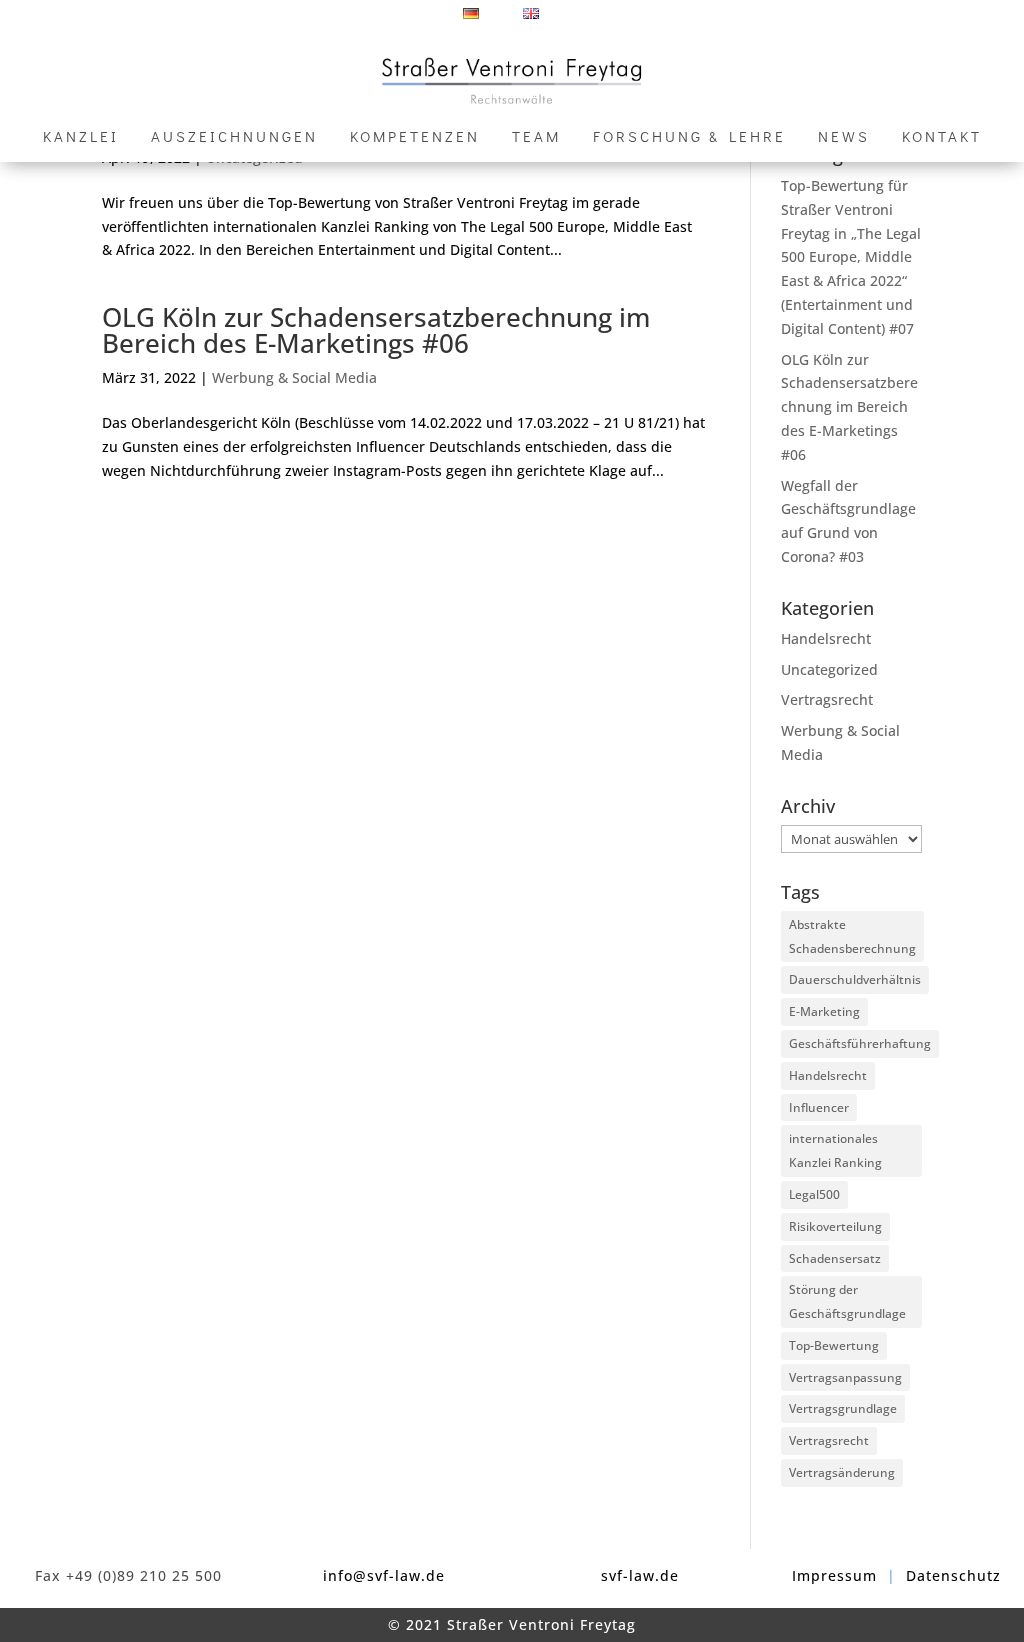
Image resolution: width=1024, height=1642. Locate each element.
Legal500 (814, 1194)
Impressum (834, 1575)
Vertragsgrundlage (843, 1408)
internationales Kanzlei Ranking (835, 1150)
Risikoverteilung (835, 1226)
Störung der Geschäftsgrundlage (847, 1301)
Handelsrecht (826, 638)
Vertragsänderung (842, 1472)
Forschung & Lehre (689, 137)
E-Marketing (824, 1011)
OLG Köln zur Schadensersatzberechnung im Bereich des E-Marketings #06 (376, 330)
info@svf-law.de (384, 1575)
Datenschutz (953, 1575)
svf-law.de (640, 1575)
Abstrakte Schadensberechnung (852, 936)
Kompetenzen (415, 137)
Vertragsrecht (827, 699)
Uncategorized (829, 669)
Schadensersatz (835, 1258)
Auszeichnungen (234, 137)
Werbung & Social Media (294, 377)
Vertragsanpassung (845, 1377)
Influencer (819, 1107)
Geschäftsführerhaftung (860, 1043)
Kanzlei (81, 137)
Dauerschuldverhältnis (855, 979)
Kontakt (942, 137)
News (844, 137)
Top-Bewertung (834, 1345)
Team (536, 137)
